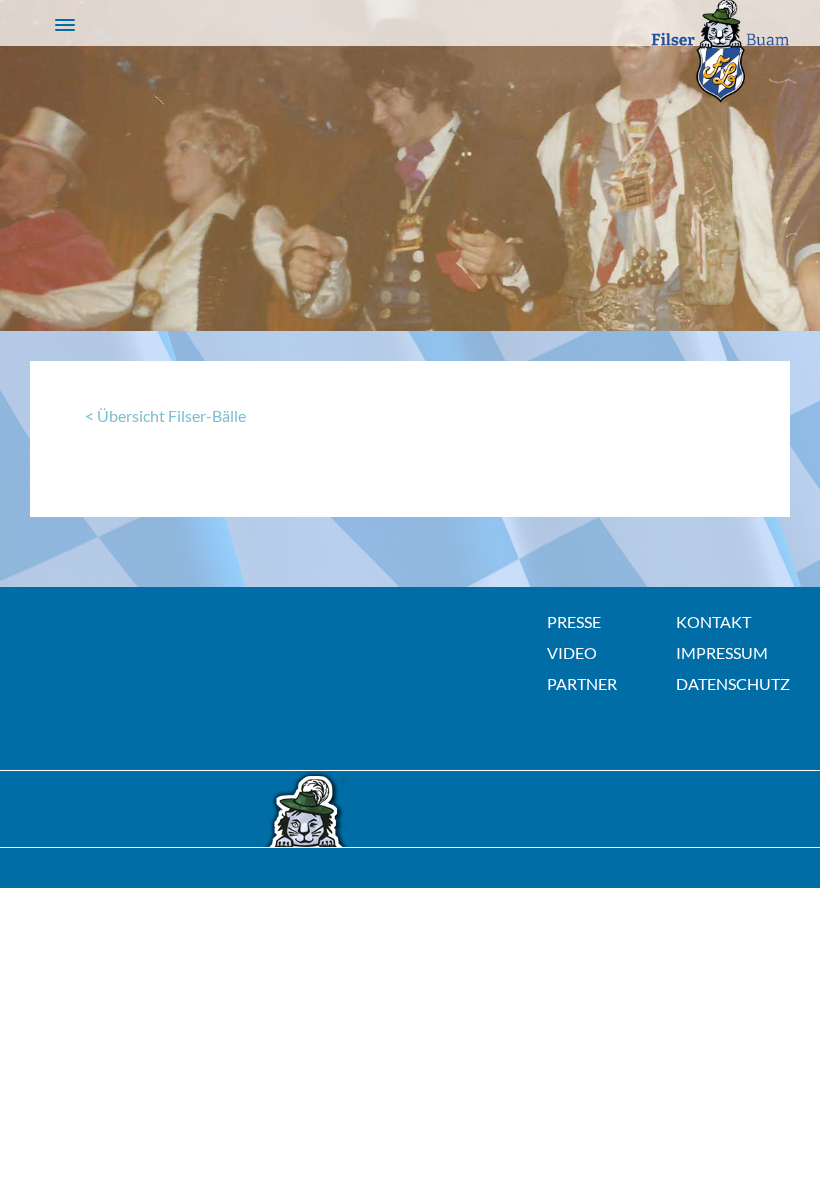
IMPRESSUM (722, 652)
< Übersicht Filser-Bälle (165, 415)
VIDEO (572, 652)
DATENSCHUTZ (733, 683)
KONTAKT (713, 621)
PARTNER (582, 683)
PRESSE (574, 621)
